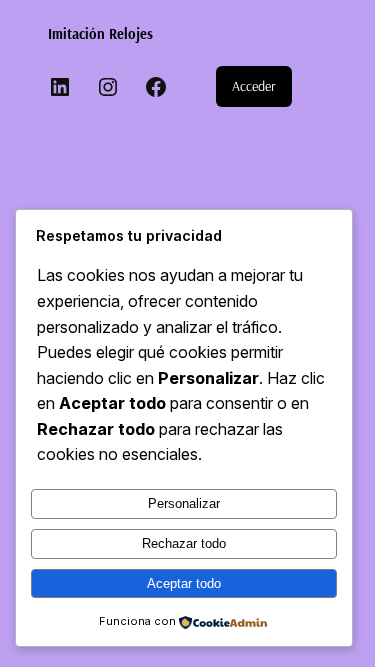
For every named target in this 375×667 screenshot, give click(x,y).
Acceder (254, 86)
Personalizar (184, 503)
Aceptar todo (184, 583)
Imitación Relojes (100, 34)
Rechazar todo (184, 543)
